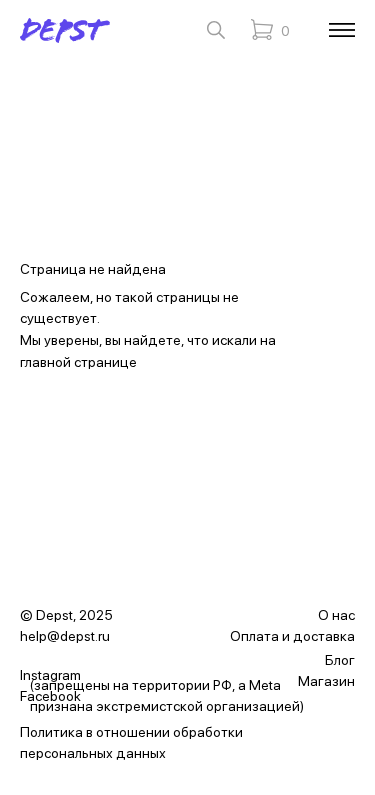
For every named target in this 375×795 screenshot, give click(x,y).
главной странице (78, 362)
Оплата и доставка (292, 636)
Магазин (326, 681)
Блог (340, 660)
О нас (336, 615)
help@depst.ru (65, 636)
